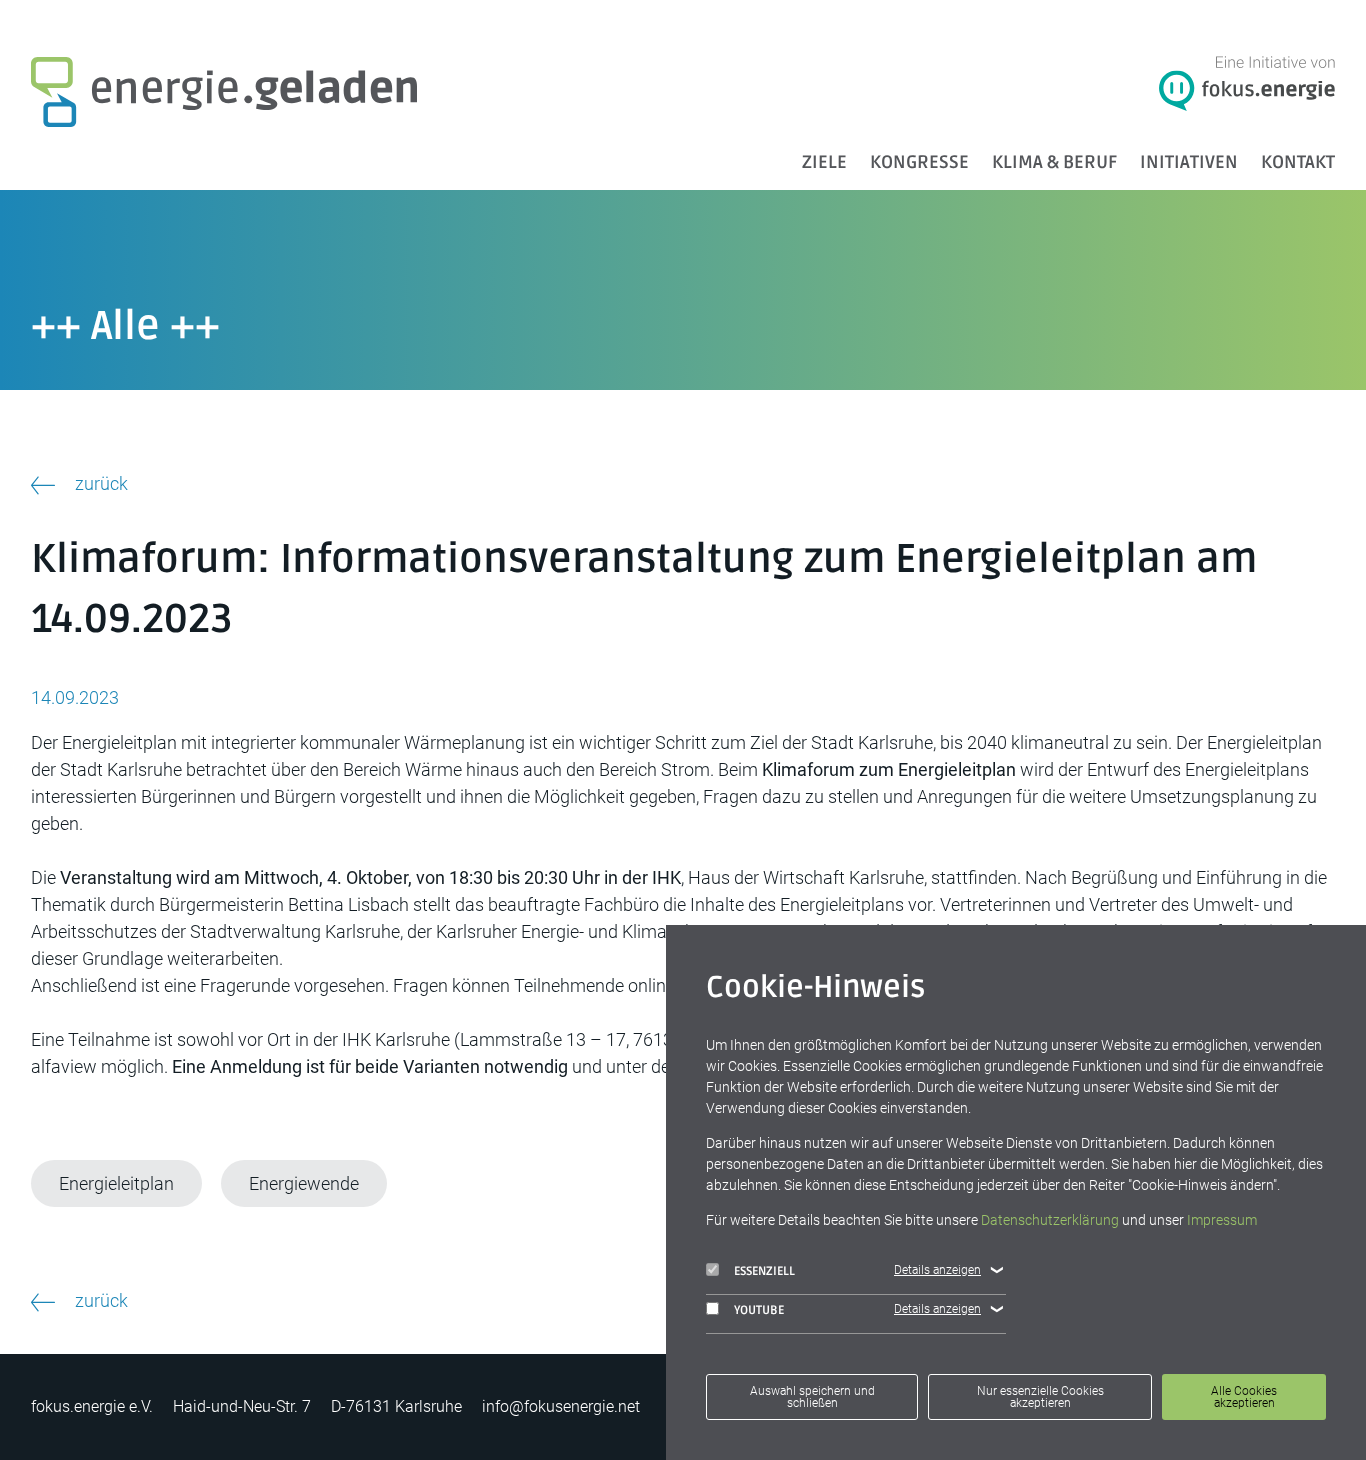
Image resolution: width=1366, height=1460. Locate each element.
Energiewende (304, 1183)
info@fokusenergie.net (561, 1406)
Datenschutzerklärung (1050, 1220)
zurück (101, 483)
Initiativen (1189, 162)
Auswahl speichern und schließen (812, 1397)
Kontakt (1298, 162)
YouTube (759, 1310)
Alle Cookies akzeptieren (1244, 1397)
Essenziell (764, 1271)
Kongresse (919, 162)
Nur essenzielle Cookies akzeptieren (1040, 1397)
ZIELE (824, 162)
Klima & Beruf (1054, 162)
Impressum (1222, 1220)
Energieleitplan (116, 1183)
